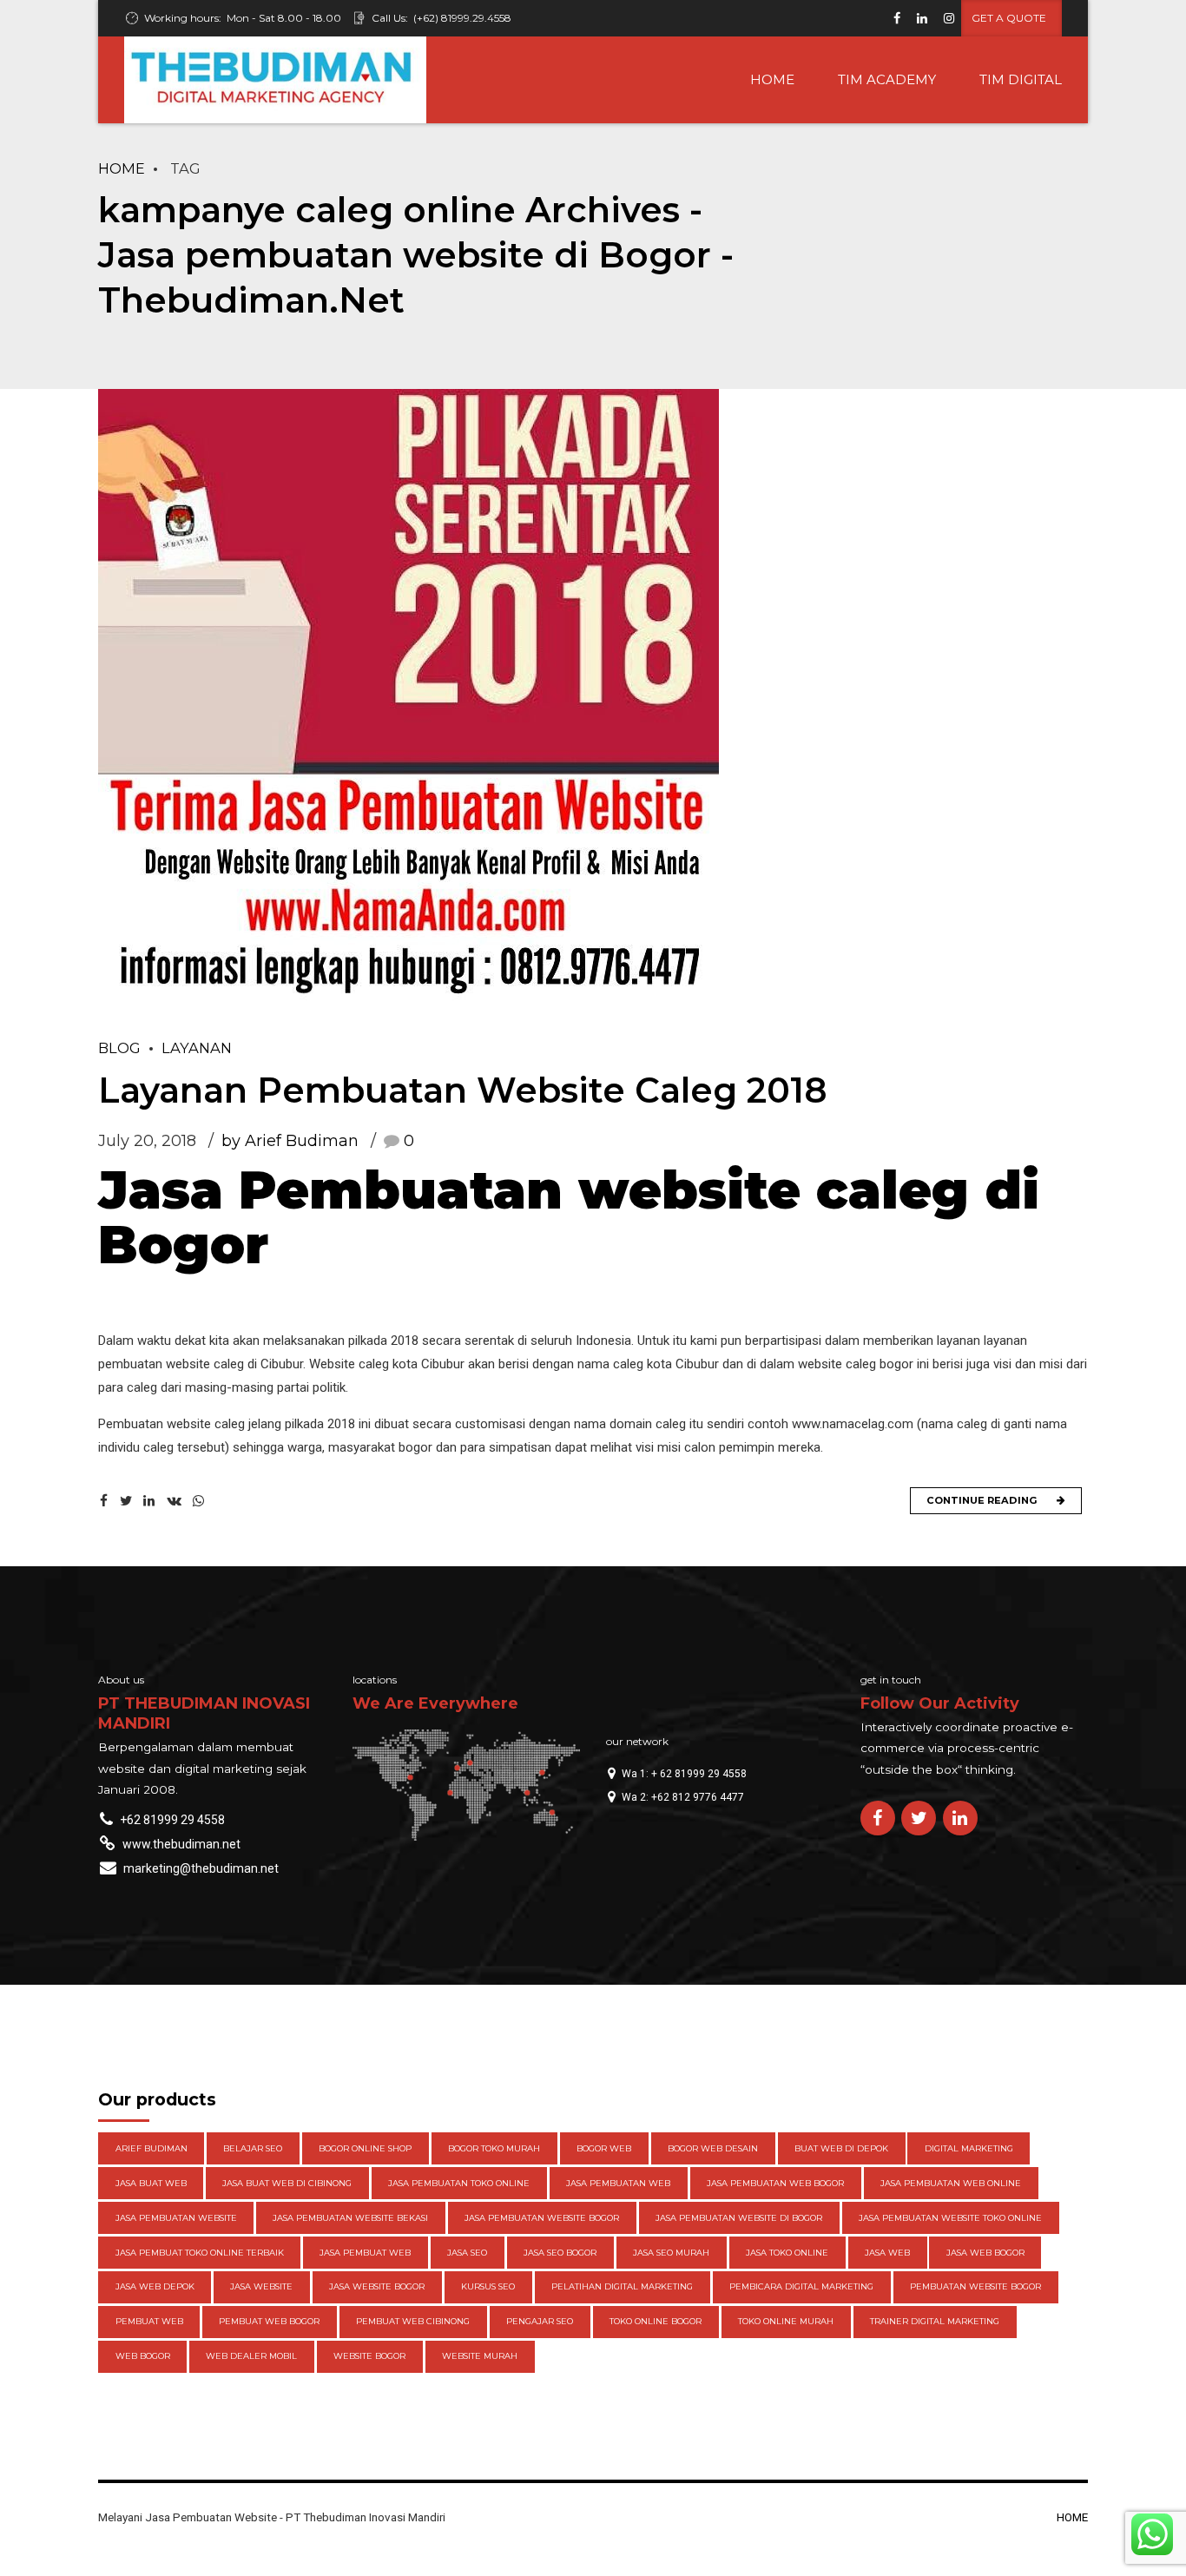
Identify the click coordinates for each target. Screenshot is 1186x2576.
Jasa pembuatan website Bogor (542, 2218)
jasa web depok (155, 2286)
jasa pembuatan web (618, 2183)
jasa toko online (787, 2253)
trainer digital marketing (935, 2321)
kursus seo (488, 2286)
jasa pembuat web (365, 2253)
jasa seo (467, 2253)
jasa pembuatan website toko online (950, 2218)
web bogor (143, 2356)
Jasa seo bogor (560, 2253)
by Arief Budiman (290, 1141)
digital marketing (969, 2148)
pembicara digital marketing (801, 2286)
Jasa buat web (151, 2183)
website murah (480, 2356)
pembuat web (149, 2321)
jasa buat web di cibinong (287, 2183)
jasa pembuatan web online (951, 2183)
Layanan (197, 1048)
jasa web (887, 2253)
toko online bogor (656, 2321)
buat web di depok (841, 2148)
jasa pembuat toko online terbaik (200, 2253)
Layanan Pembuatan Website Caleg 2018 (463, 1090)
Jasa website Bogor (377, 2286)
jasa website (261, 2286)
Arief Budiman (152, 2148)
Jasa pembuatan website (176, 2218)
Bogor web (604, 2148)
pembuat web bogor (269, 2321)
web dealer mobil (251, 2356)
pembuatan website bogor (975, 2286)
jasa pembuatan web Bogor (775, 2183)
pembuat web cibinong (413, 2321)
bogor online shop (365, 2148)
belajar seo (253, 2148)
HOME (772, 79)
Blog (119, 1048)
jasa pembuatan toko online (459, 2183)
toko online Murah (786, 2321)
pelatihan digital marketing (622, 2286)
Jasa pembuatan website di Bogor (739, 2218)
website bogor (369, 2356)
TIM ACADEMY (887, 79)
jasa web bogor (985, 2253)
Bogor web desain (713, 2148)
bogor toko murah (494, 2148)
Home (122, 168)
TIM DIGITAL (1021, 79)
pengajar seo (540, 2321)
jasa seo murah (671, 2253)
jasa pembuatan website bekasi (350, 2218)
